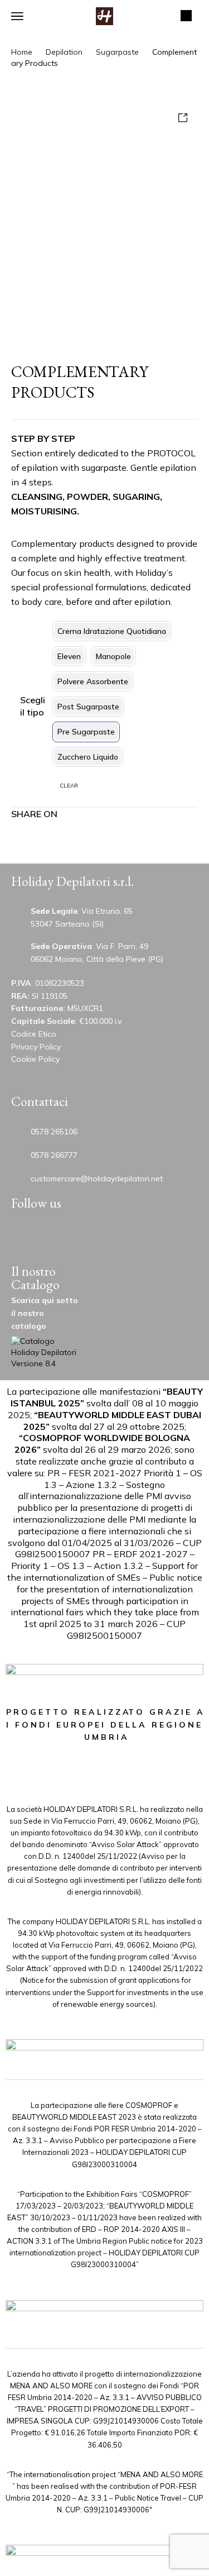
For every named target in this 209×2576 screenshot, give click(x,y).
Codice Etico (34, 1034)
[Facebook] (133, 1237)
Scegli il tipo (33, 706)
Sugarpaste (117, 52)
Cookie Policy (35, 1059)
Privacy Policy (36, 1047)
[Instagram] (98, 1237)
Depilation (64, 52)
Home (22, 52)
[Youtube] (27, 1237)
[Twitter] (62, 1237)
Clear (69, 786)
